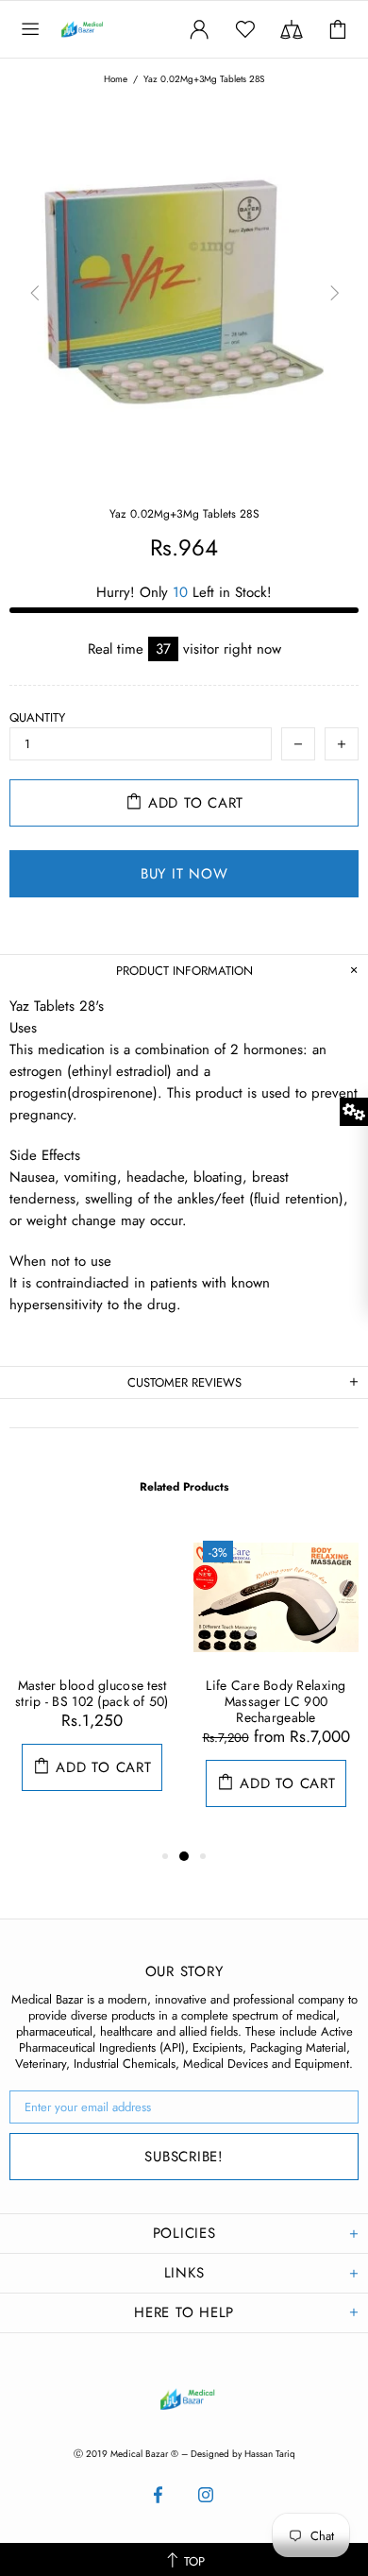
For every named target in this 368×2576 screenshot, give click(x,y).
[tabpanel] (92, 1680)
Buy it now (184, 874)
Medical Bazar (102, 29)
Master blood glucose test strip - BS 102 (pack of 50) (92, 1694)
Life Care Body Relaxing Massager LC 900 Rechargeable (276, 1702)
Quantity (37, 717)
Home (116, 79)
